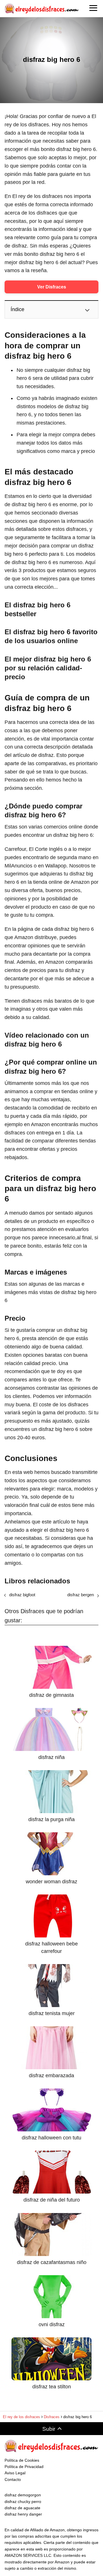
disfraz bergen (81, 1595)
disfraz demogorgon (23, 2495)
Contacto (13, 2479)
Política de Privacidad (24, 2467)
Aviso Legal (15, 2473)
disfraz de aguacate (22, 2508)
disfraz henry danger (23, 2514)
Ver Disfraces (52, 287)
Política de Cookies (22, 2460)
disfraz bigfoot (22, 1595)
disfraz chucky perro (23, 2502)
